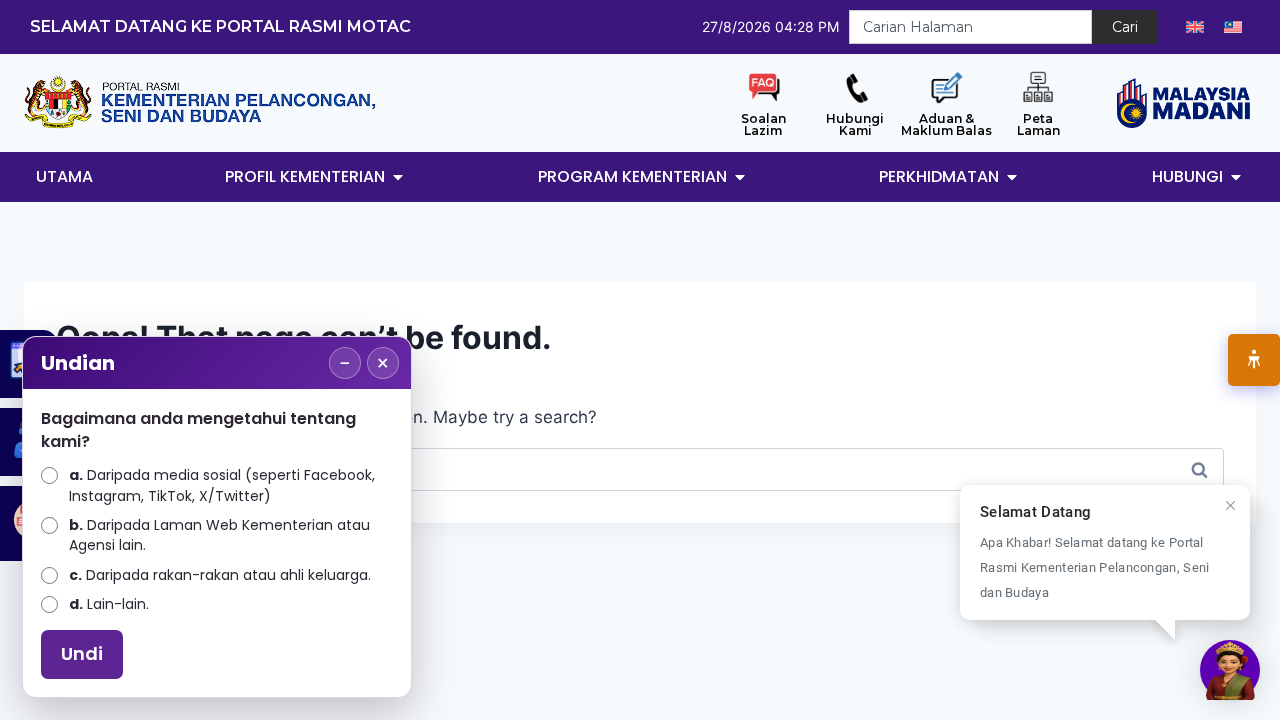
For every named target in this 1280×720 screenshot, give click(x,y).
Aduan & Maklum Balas (946, 124)
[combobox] (970, 27)
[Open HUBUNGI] (1236, 177)
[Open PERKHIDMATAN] (1012, 177)
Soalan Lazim (763, 124)
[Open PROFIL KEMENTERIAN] (398, 177)
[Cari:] (640, 469)
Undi (82, 653)
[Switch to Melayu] (1233, 27)
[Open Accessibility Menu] (1254, 360)
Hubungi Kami (855, 124)
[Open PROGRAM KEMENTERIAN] (740, 177)
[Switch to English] (1195, 27)
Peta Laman (1038, 124)
